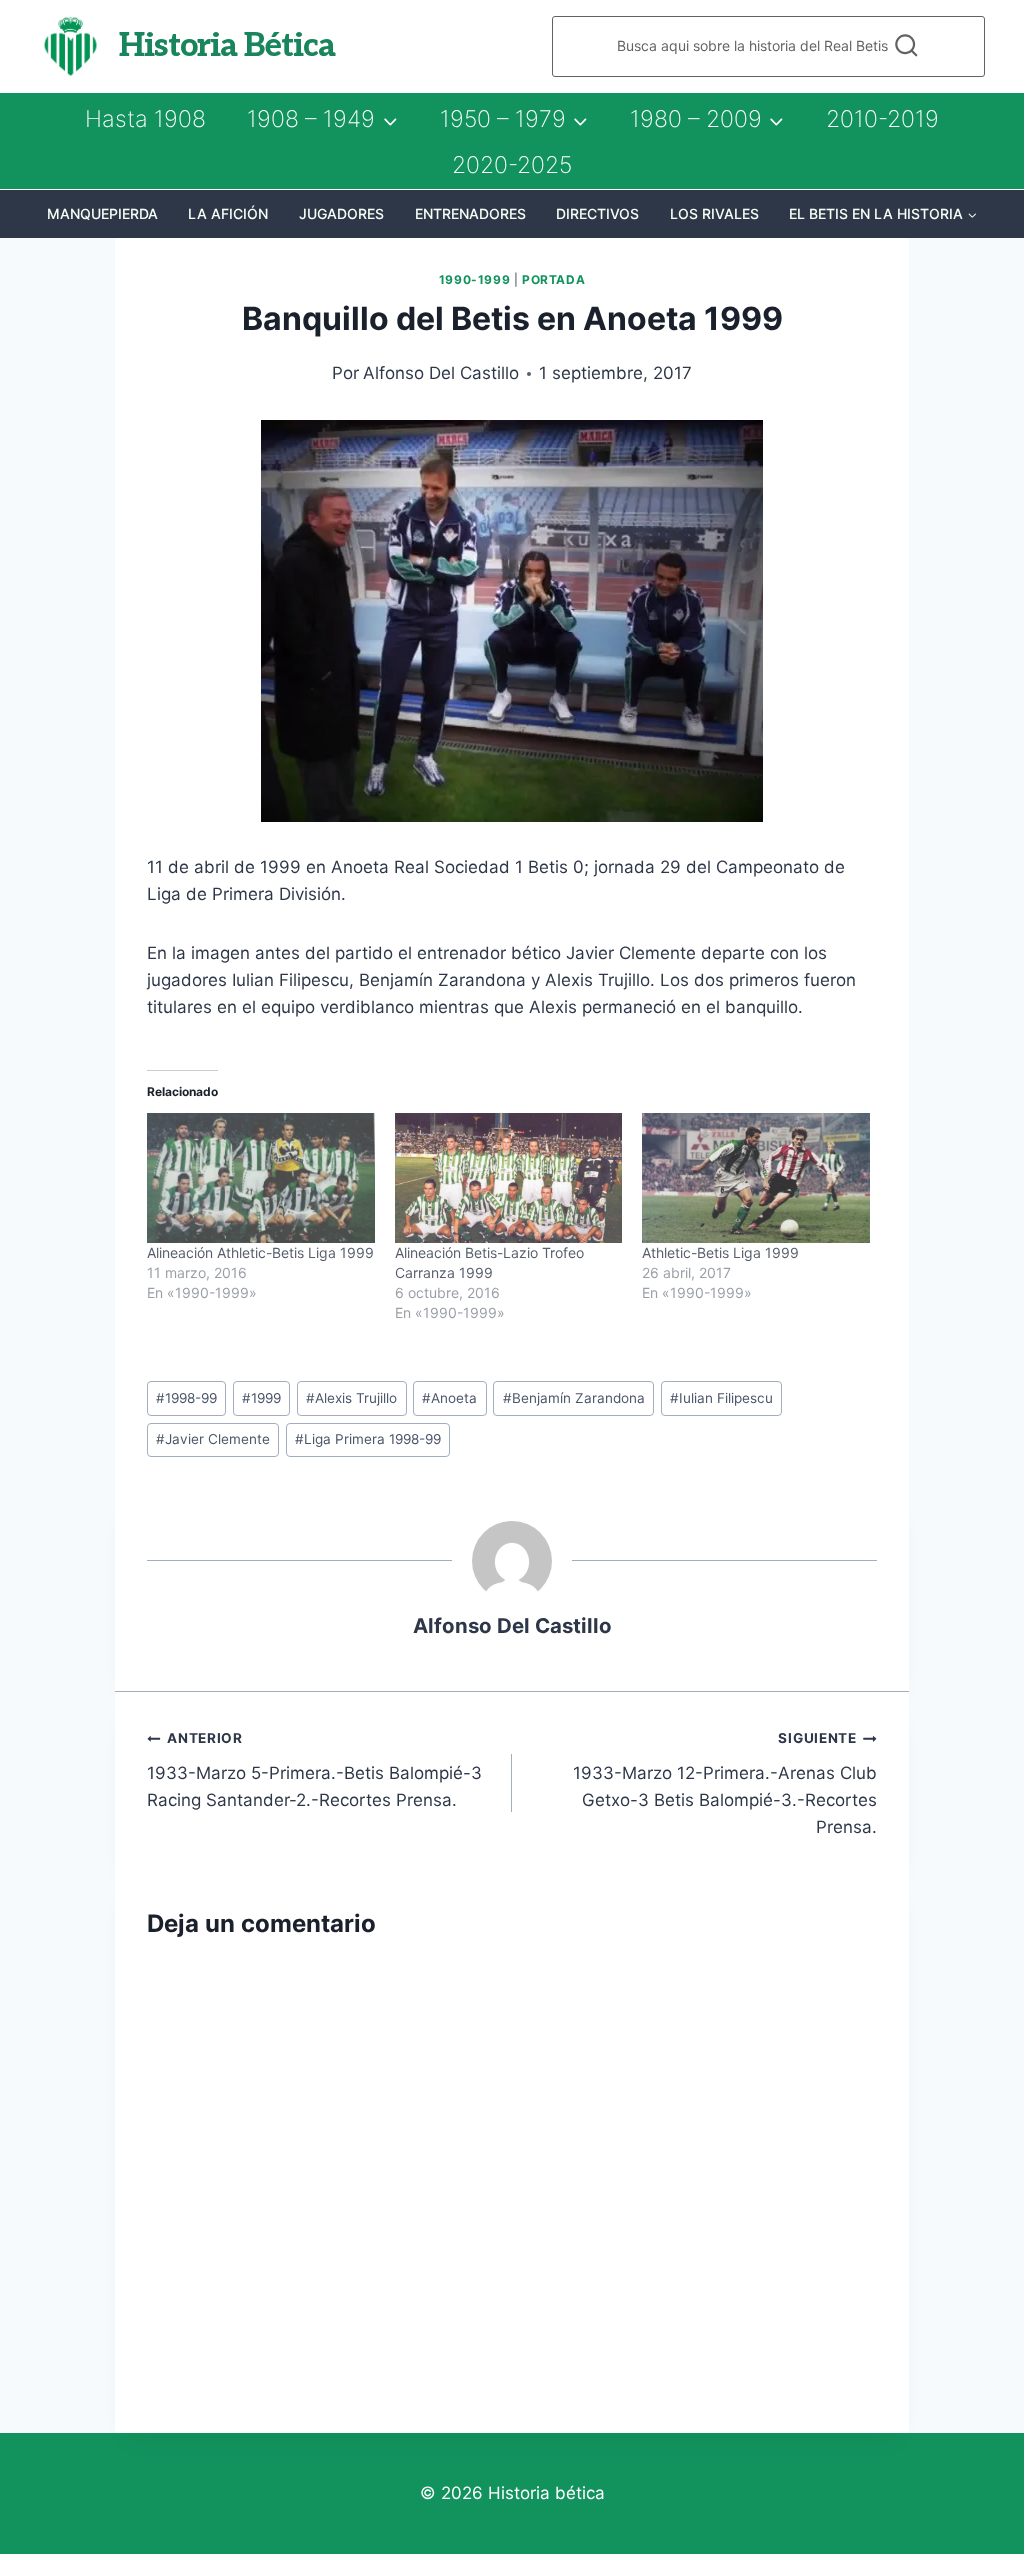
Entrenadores (470, 213)
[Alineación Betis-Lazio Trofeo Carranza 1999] (509, 1178)
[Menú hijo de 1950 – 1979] (514, 119)
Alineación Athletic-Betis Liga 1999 (260, 1252)
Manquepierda (102, 213)
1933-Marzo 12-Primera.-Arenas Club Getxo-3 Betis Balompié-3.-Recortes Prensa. (725, 1783)
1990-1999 (474, 279)
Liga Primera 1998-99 (368, 1439)
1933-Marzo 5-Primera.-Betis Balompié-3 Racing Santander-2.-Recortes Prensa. (314, 1770)
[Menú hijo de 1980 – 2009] (707, 119)
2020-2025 (512, 165)
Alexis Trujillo (351, 1398)
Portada (553, 279)
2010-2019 (882, 119)
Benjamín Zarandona (574, 1398)
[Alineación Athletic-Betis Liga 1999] (261, 1178)
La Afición (228, 213)
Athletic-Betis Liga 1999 (720, 1252)
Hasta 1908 (145, 119)
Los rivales (714, 213)
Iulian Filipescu (721, 1398)
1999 (261, 1398)
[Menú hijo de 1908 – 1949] (322, 119)
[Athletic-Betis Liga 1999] (756, 1178)
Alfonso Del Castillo (441, 373)
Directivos (597, 213)
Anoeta (449, 1398)
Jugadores (341, 213)
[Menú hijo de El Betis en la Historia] (883, 214)
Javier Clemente (213, 1439)
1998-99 (186, 1398)
